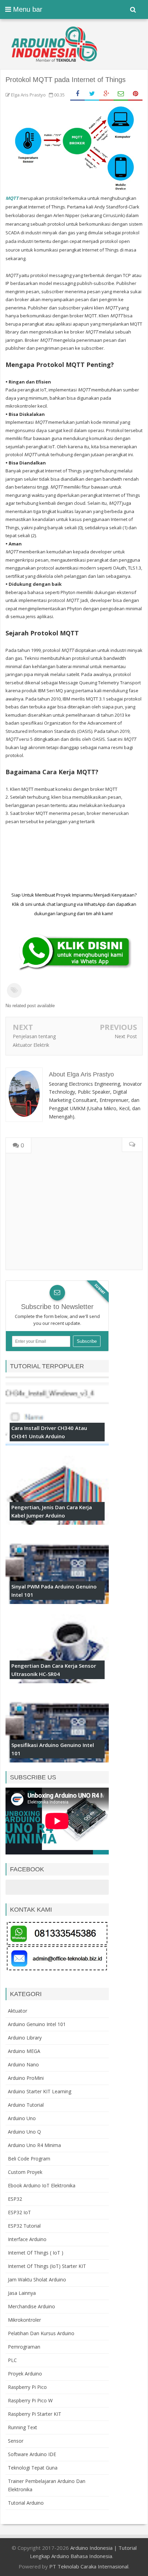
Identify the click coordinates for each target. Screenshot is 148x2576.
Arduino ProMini (26, 2078)
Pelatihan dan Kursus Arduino (41, 2333)
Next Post (126, 1036)
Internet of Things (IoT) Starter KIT (47, 2266)
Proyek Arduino (25, 2374)
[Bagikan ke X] (92, 94)
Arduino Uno (22, 2118)
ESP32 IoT (19, 2212)
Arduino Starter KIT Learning (40, 2091)
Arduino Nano (23, 2064)
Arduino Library (25, 2038)
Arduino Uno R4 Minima (34, 2145)
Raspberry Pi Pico (27, 2387)
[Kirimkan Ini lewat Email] (121, 94)
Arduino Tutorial (26, 2105)
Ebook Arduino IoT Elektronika (42, 2185)
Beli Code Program (29, 2159)
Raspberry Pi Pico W (30, 2400)
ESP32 (15, 2199)
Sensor (16, 2441)
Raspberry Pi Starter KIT (35, 2414)
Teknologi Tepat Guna (33, 2468)
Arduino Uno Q (24, 2132)
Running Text (23, 2427)
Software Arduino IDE (32, 2454)
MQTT (12, 198)
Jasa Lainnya (22, 2293)
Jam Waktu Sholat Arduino (37, 2279)
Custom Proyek (25, 2172)
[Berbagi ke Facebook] (77, 94)
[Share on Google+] (106, 94)
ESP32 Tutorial (24, 2226)
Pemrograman (24, 2347)
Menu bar (27, 9)
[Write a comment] (132, 1145)
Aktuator (18, 2011)
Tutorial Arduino (26, 2503)
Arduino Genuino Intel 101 (37, 2024)
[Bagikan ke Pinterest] (135, 94)
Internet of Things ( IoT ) (36, 2253)
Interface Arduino (27, 2239)
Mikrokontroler (24, 2320)
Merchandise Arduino (31, 2306)
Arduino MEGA (24, 2051)
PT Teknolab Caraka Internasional (89, 2566)
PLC (12, 2360)
